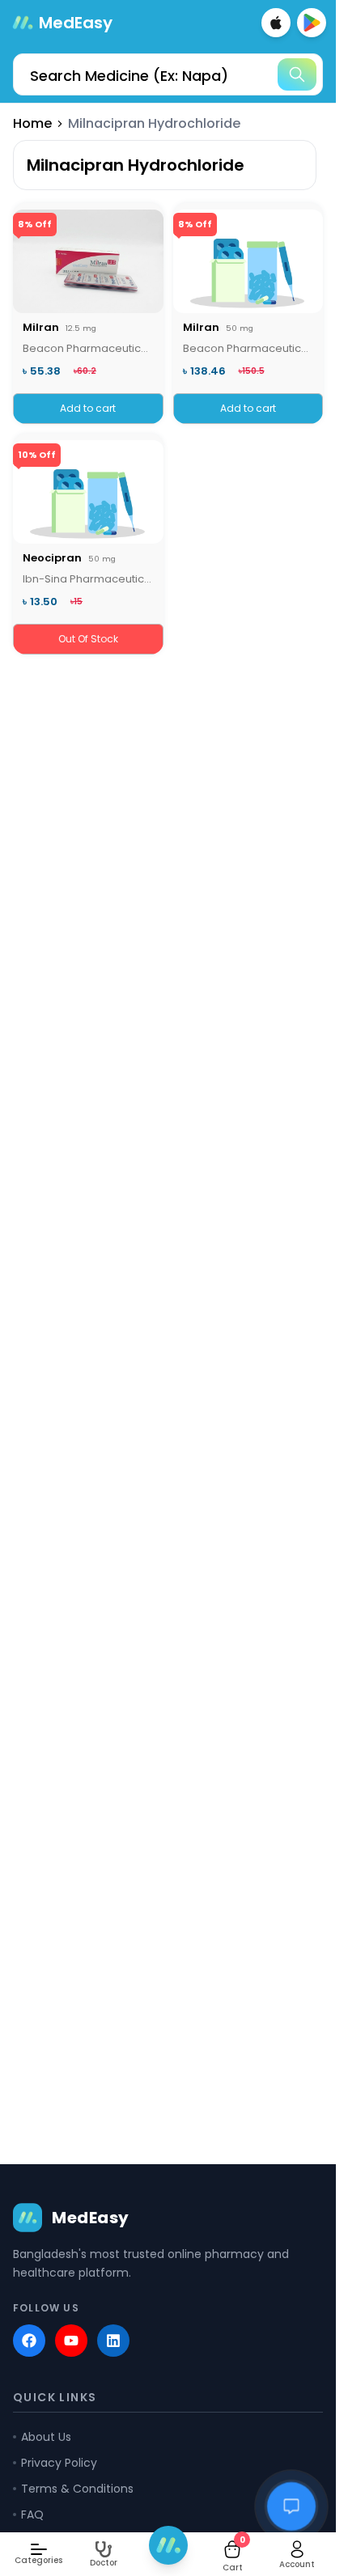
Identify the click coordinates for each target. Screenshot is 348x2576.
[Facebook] (29, 2341)
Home (32, 123)
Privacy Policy (59, 2463)
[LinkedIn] (113, 2341)
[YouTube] (71, 2341)
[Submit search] (297, 74)
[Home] (168, 2545)
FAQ (32, 2515)
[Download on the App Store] (276, 23)
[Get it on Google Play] (312, 23)
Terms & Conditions (77, 2489)
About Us (46, 2437)
